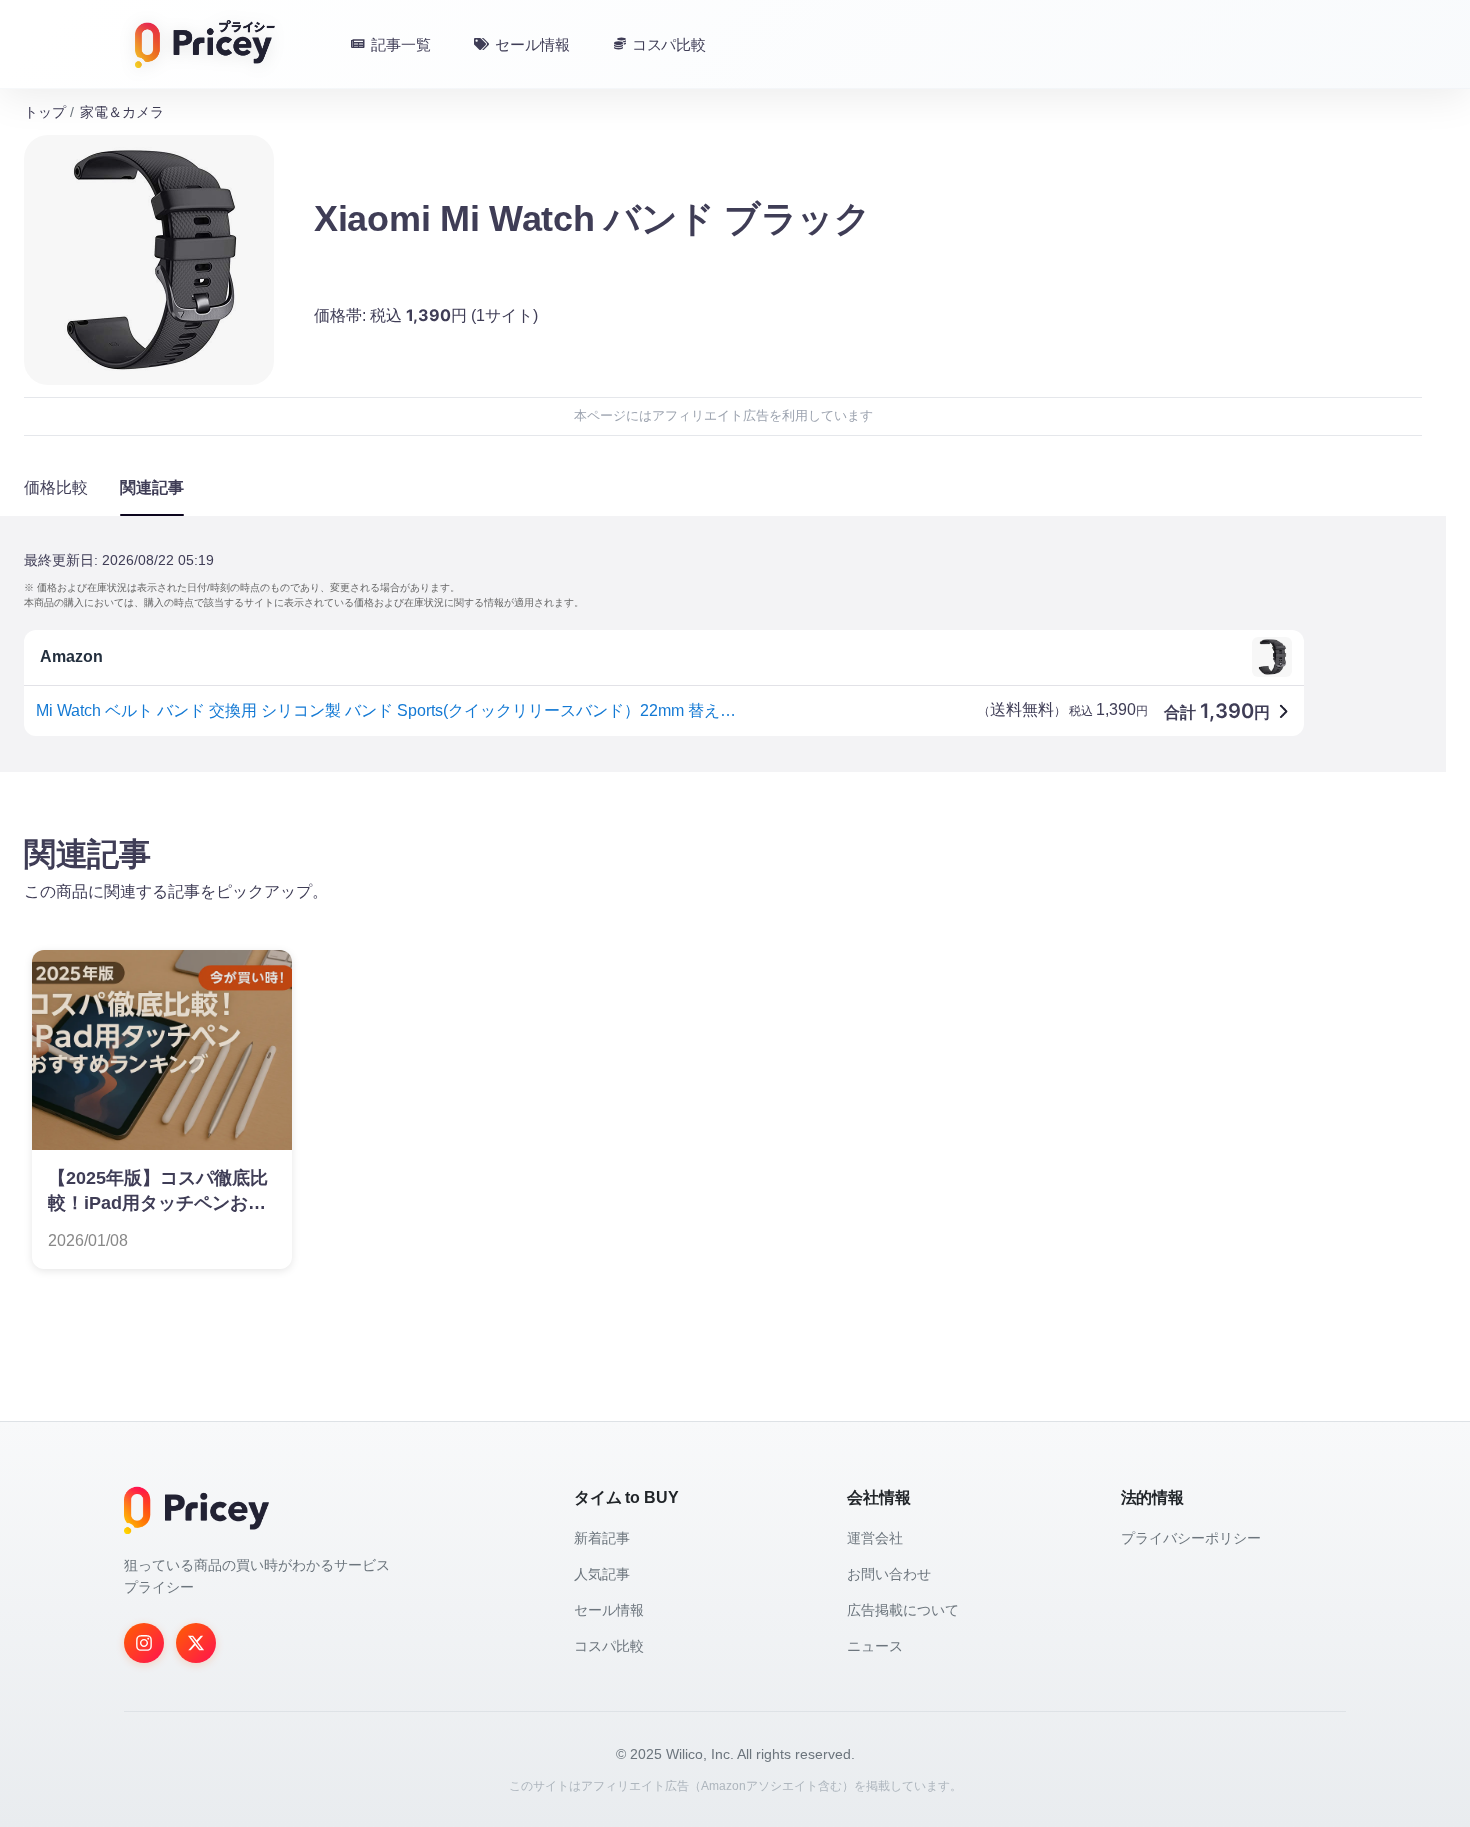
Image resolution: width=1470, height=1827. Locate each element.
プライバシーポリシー (1191, 1538)
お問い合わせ (889, 1574)
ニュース (875, 1646)
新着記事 (602, 1538)
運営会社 (875, 1538)
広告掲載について (903, 1610)
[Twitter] (196, 1643)
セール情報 (609, 1610)
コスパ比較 (609, 1646)
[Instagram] (144, 1643)
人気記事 (602, 1574)
